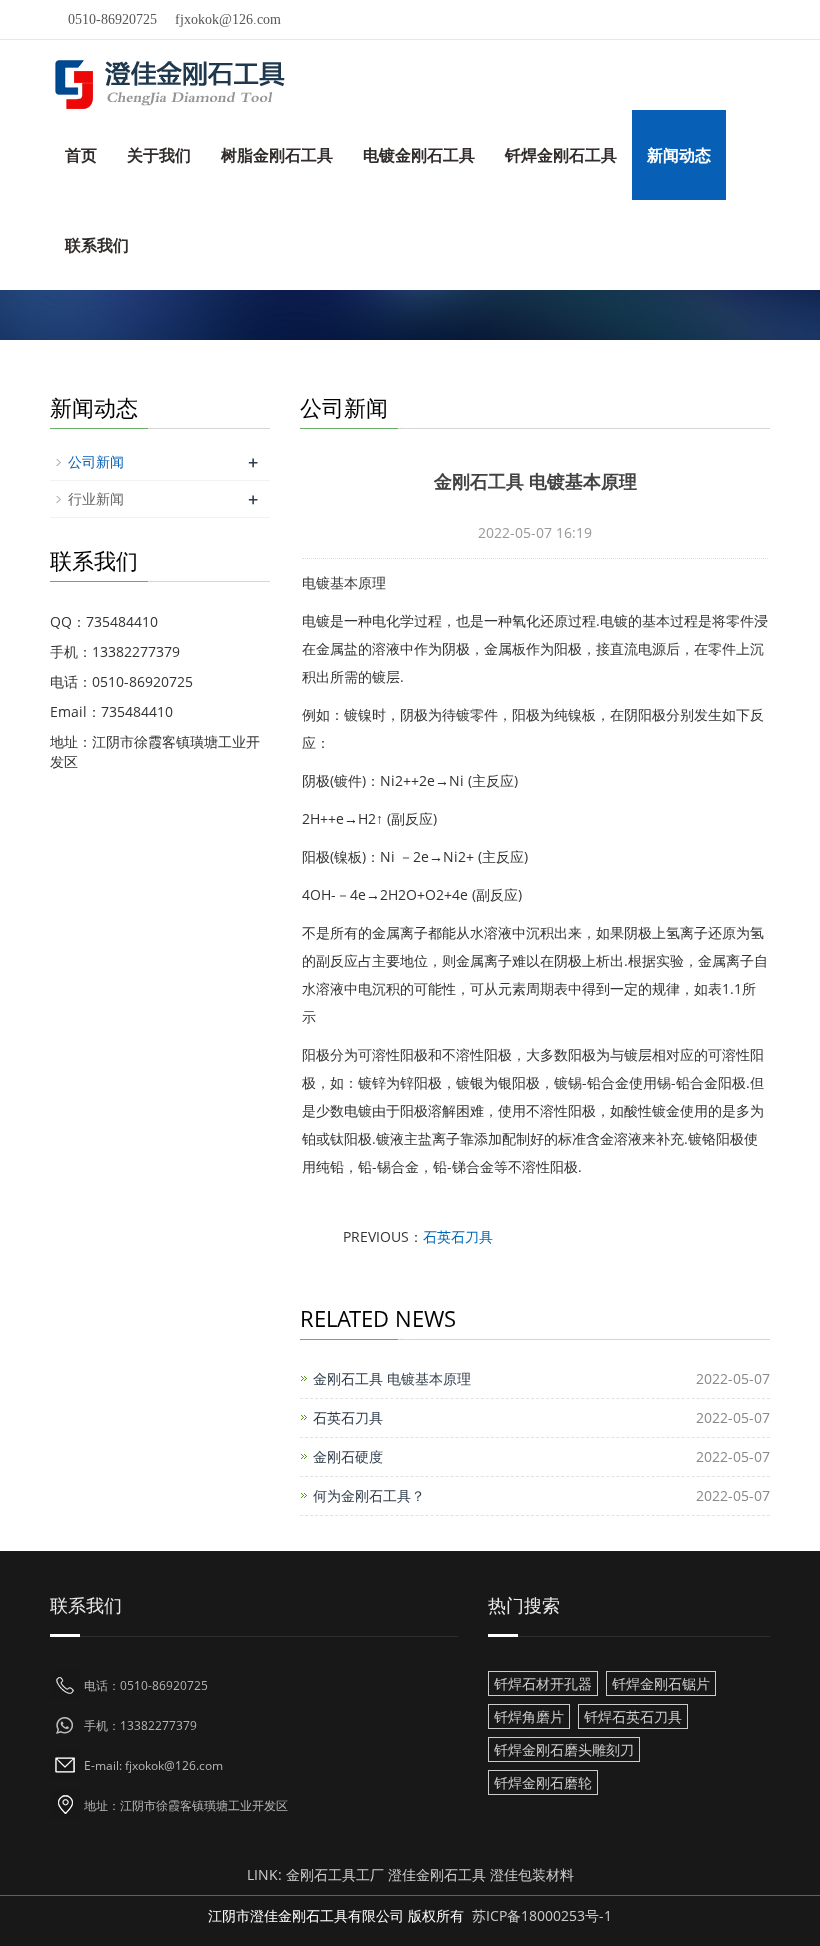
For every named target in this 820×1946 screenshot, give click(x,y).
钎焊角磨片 (529, 1716)
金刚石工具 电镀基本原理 (392, 1378)
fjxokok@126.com (228, 19)
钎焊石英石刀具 (633, 1716)
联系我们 (97, 245)
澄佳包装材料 (532, 1874)
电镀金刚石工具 (419, 155)
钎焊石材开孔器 (543, 1683)
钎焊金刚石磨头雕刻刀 (564, 1749)
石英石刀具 (458, 1236)
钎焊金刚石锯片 (661, 1683)
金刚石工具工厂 (335, 1874)
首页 (81, 155)
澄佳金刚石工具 (437, 1874)
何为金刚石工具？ (369, 1495)
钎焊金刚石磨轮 (543, 1782)
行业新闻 (96, 498)
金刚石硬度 (348, 1456)
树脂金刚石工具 (277, 155)
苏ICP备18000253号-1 (542, 1915)
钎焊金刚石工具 (561, 155)
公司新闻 (96, 461)
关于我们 (159, 155)
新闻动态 (679, 155)
